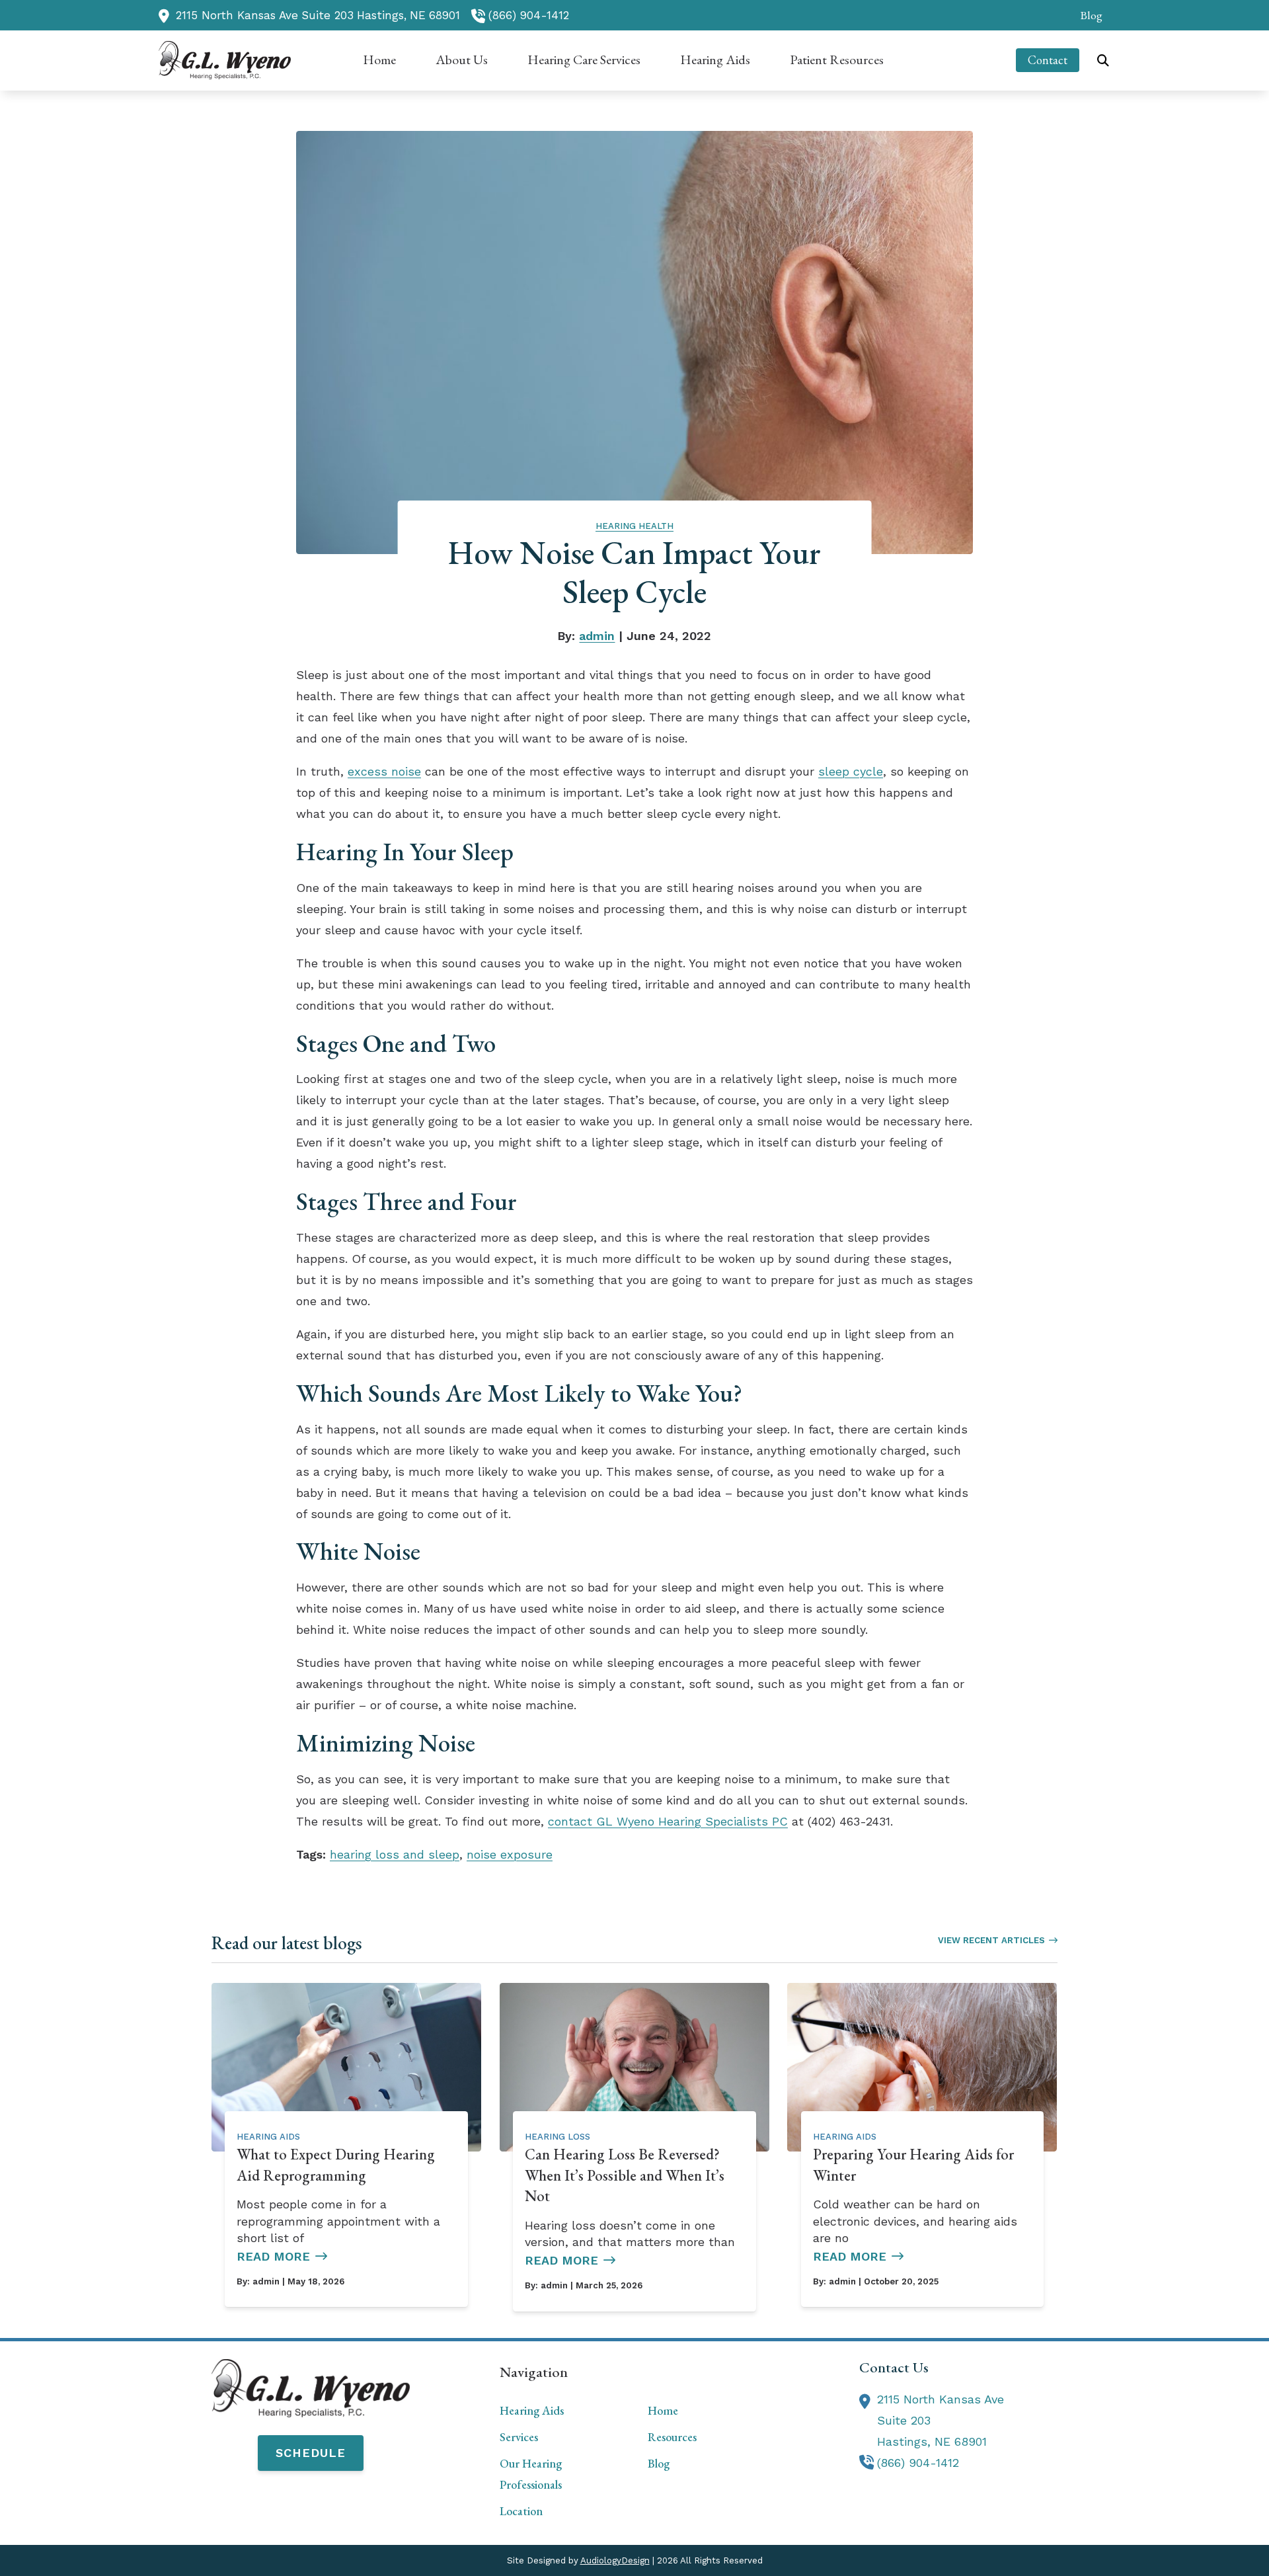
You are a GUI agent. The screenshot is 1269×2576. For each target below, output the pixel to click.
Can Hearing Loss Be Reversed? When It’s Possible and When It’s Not (625, 2175)
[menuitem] (1088, 15)
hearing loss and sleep (395, 1854)
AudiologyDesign (615, 2560)
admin (597, 636)
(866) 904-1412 (529, 15)
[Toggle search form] (1103, 60)
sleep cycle (851, 771)
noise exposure (510, 1854)
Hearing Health (634, 526)
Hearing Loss (558, 2137)
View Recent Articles (991, 1940)
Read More (273, 2256)
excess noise (384, 771)
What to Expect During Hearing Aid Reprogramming (336, 2165)
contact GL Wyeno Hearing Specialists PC (668, 1821)
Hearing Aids (268, 2137)
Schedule (311, 2453)
